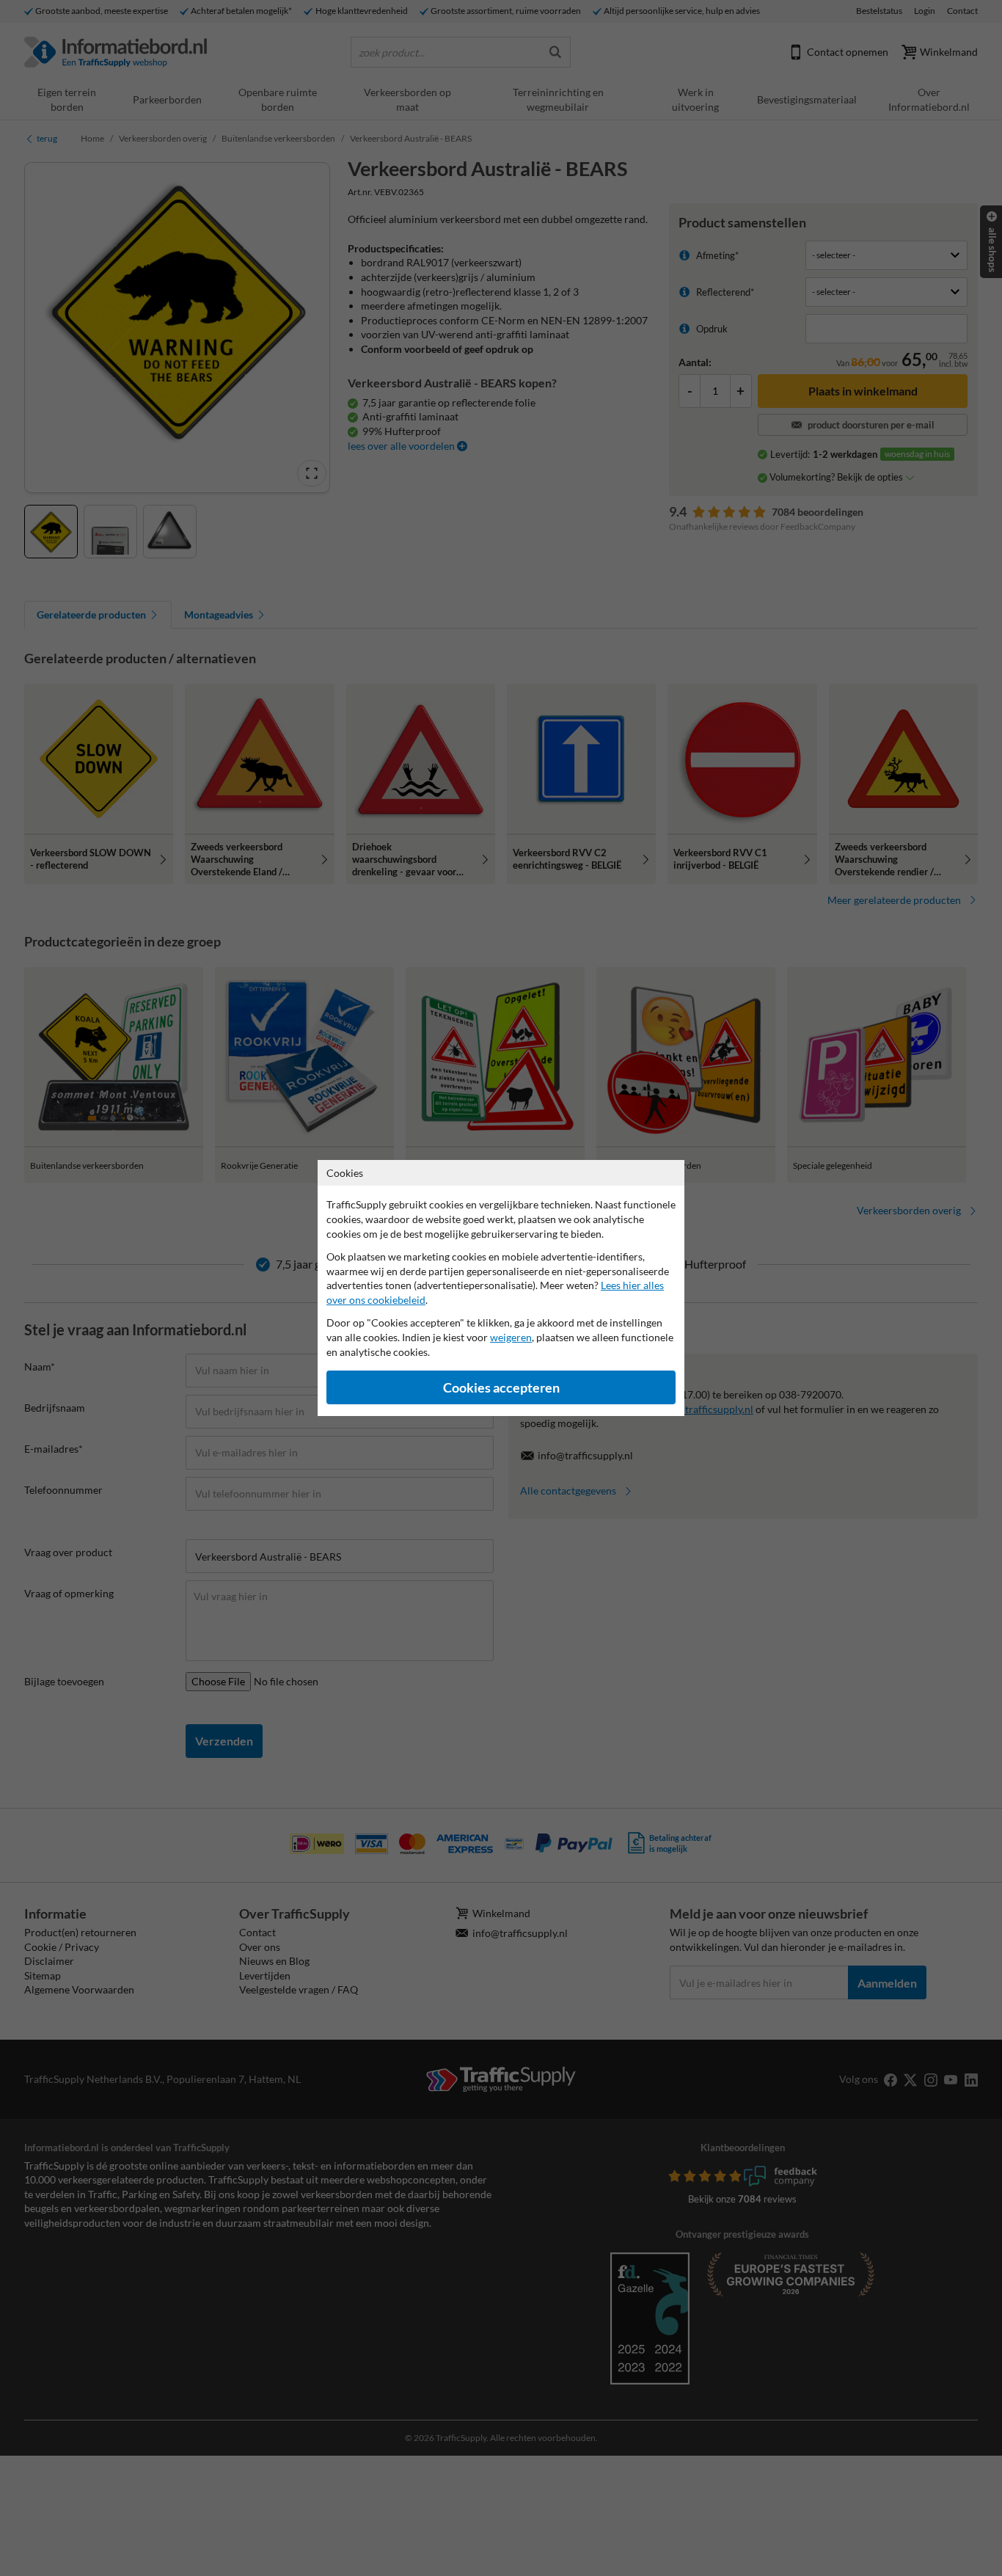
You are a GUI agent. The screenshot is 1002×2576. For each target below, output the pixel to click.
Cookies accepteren (501, 1388)
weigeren (511, 1337)
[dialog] (501, 1288)
